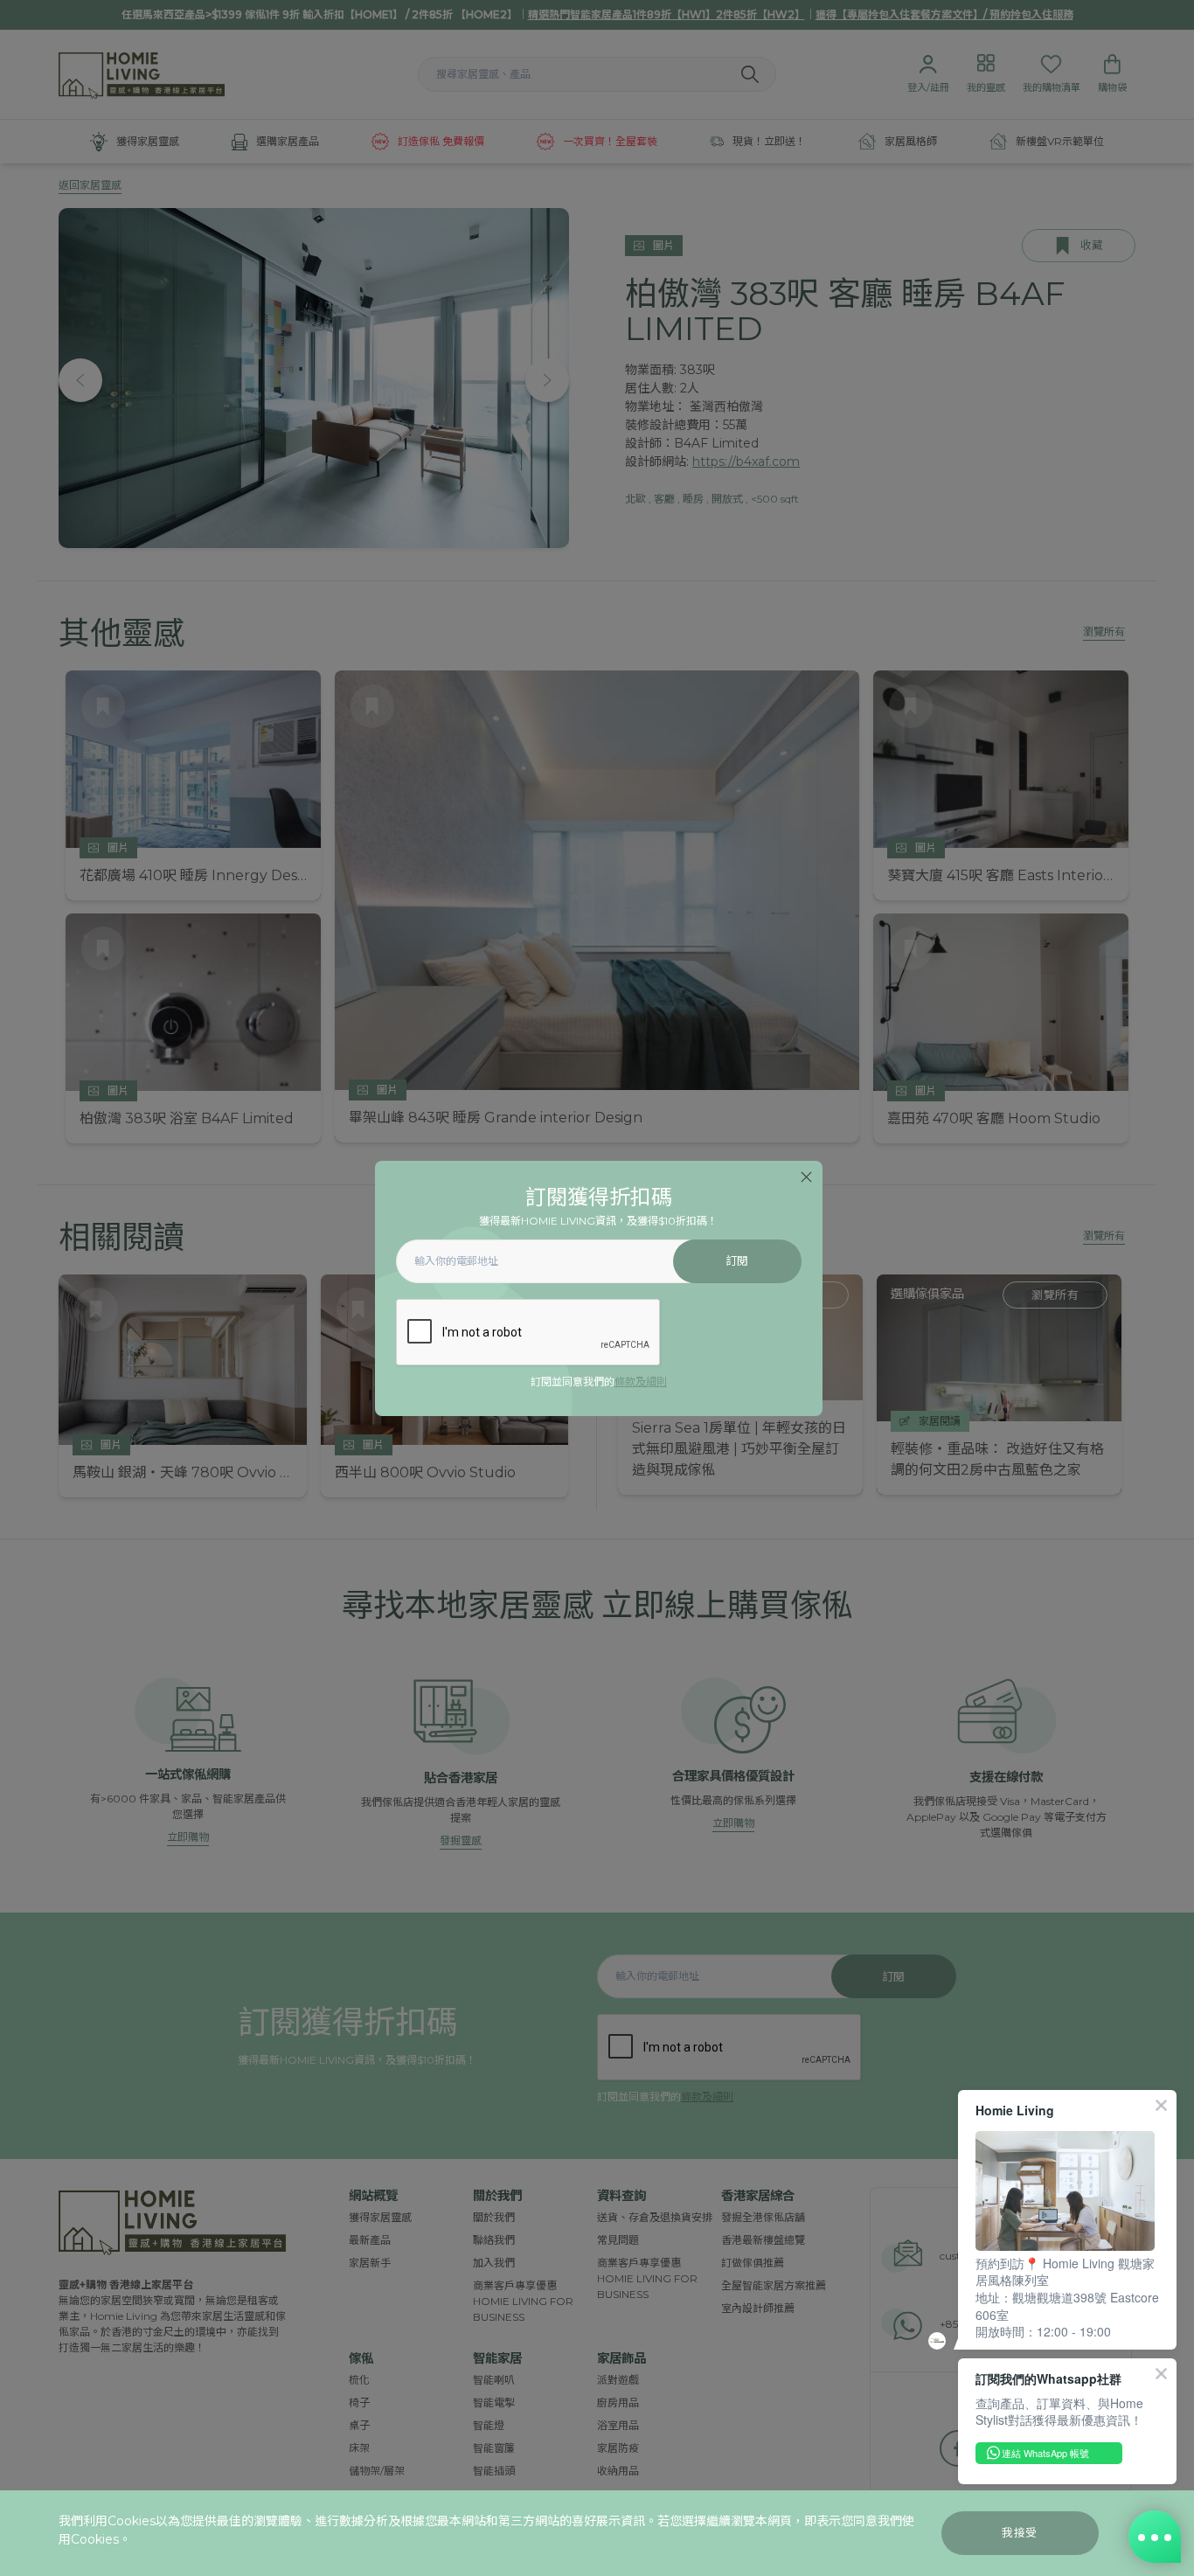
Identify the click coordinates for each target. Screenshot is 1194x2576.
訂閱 (737, 1261)
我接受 (1020, 2533)
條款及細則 (641, 1382)
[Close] (806, 1177)
